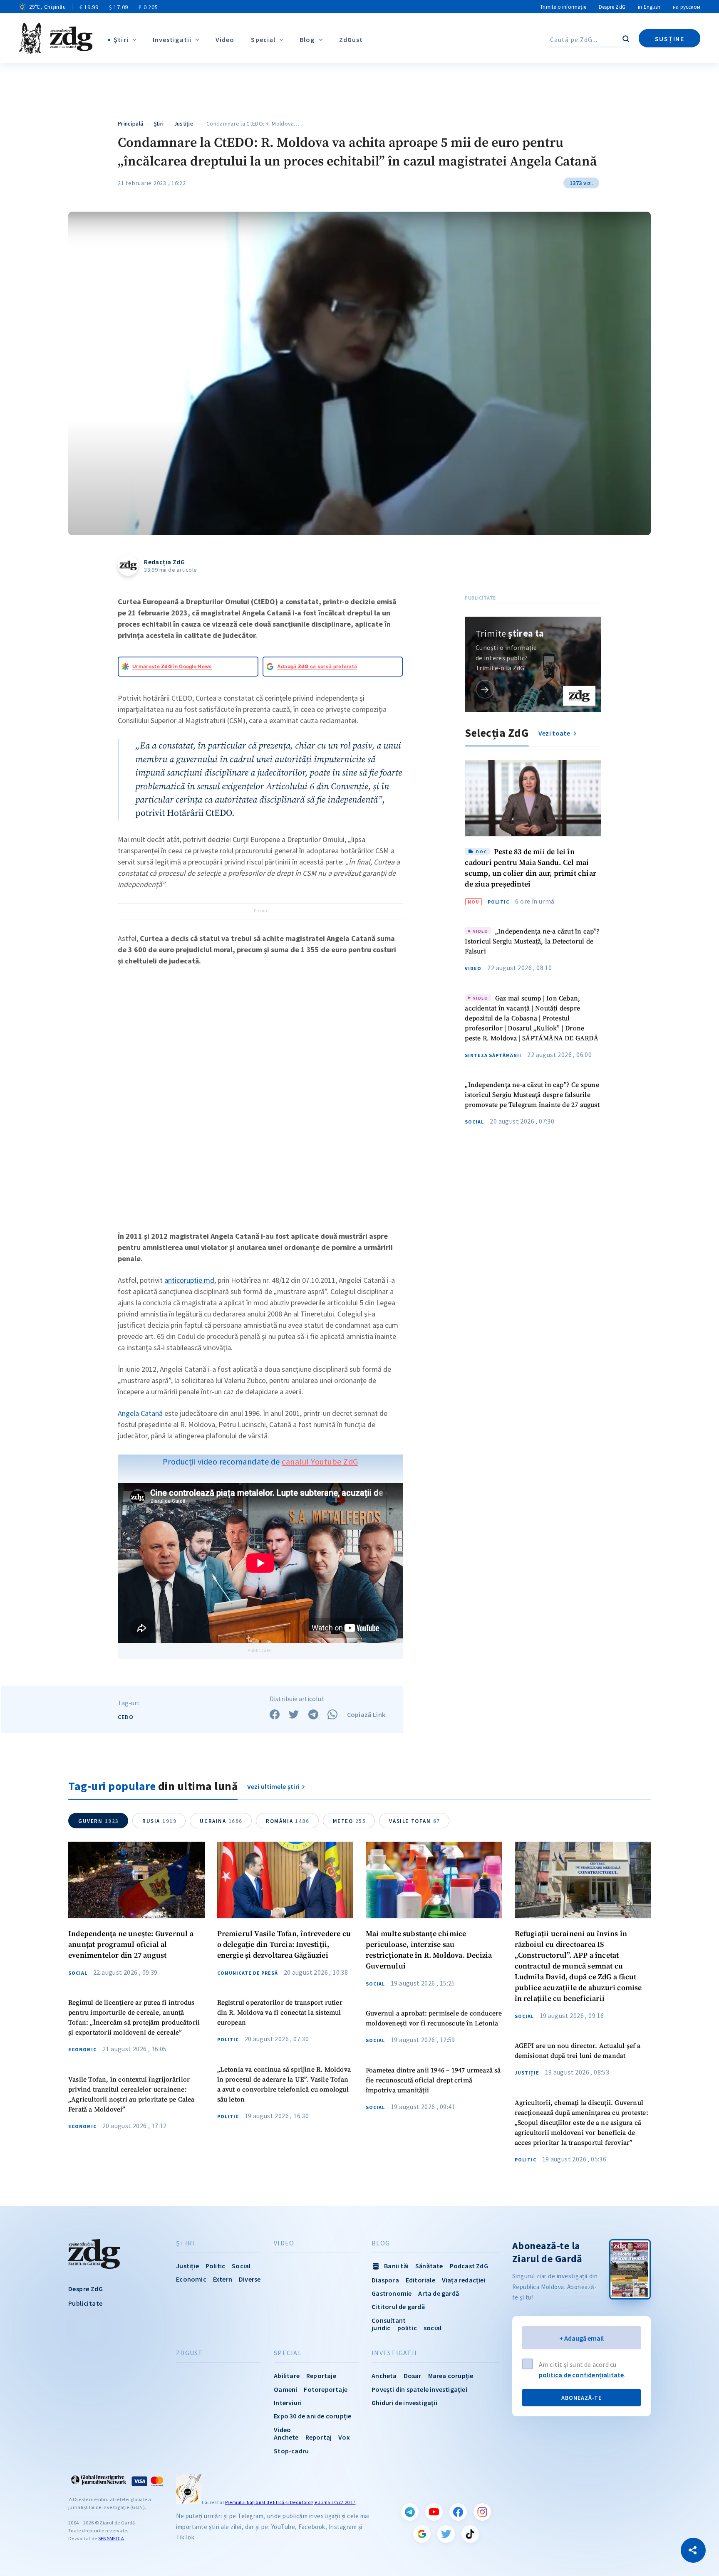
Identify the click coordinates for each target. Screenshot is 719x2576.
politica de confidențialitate (581, 2375)
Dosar (413, 2376)
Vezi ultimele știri (274, 1786)
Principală (130, 123)
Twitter (446, 2534)
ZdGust (351, 40)
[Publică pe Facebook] (275, 1714)
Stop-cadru (291, 2451)
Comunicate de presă (248, 1973)
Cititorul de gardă (398, 2307)
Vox (344, 2437)
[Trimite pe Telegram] (313, 1714)
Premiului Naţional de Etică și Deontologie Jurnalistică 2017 (290, 2502)
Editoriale (420, 2280)
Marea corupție (451, 2376)
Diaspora (385, 2280)
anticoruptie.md (189, 1280)
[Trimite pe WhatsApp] (332, 1714)
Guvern (99, 1821)
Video (225, 40)
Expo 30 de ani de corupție (312, 2416)
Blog (307, 40)
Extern (223, 2279)
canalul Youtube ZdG (320, 1461)
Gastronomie (392, 2293)
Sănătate (429, 2266)
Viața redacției (464, 2280)
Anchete (286, 2437)
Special (263, 40)
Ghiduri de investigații (404, 2403)
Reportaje (321, 2376)
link (485, 689)
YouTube (434, 2512)
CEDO (126, 1717)
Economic (82, 2050)
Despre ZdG (612, 7)
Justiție (184, 123)
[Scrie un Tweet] (294, 1714)
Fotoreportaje (326, 2389)
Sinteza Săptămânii (493, 1055)
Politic (498, 902)
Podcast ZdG (469, 2266)
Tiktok (470, 2534)
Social (474, 1122)
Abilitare (287, 2376)
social (433, 2328)
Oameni (285, 2389)
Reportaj (319, 2437)
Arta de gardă (439, 2293)
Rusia (159, 1821)
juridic (381, 2328)
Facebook (458, 2512)
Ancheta (384, 2376)
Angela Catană (140, 1413)
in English (649, 7)
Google (422, 2534)
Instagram (482, 2512)
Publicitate (85, 2303)
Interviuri (288, 2403)
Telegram (410, 2512)
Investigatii (172, 40)
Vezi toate (555, 733)
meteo (350, 1821)
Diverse (250, 2279)
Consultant (389, 2320)
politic (407, 2328)
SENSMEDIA (111, 2538)
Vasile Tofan (414, 1821)
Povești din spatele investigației (419, 2389)
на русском (687, 7)
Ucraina (221, 1821)
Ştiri (121, 40)
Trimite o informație (563, 7)
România (288, 1821)
